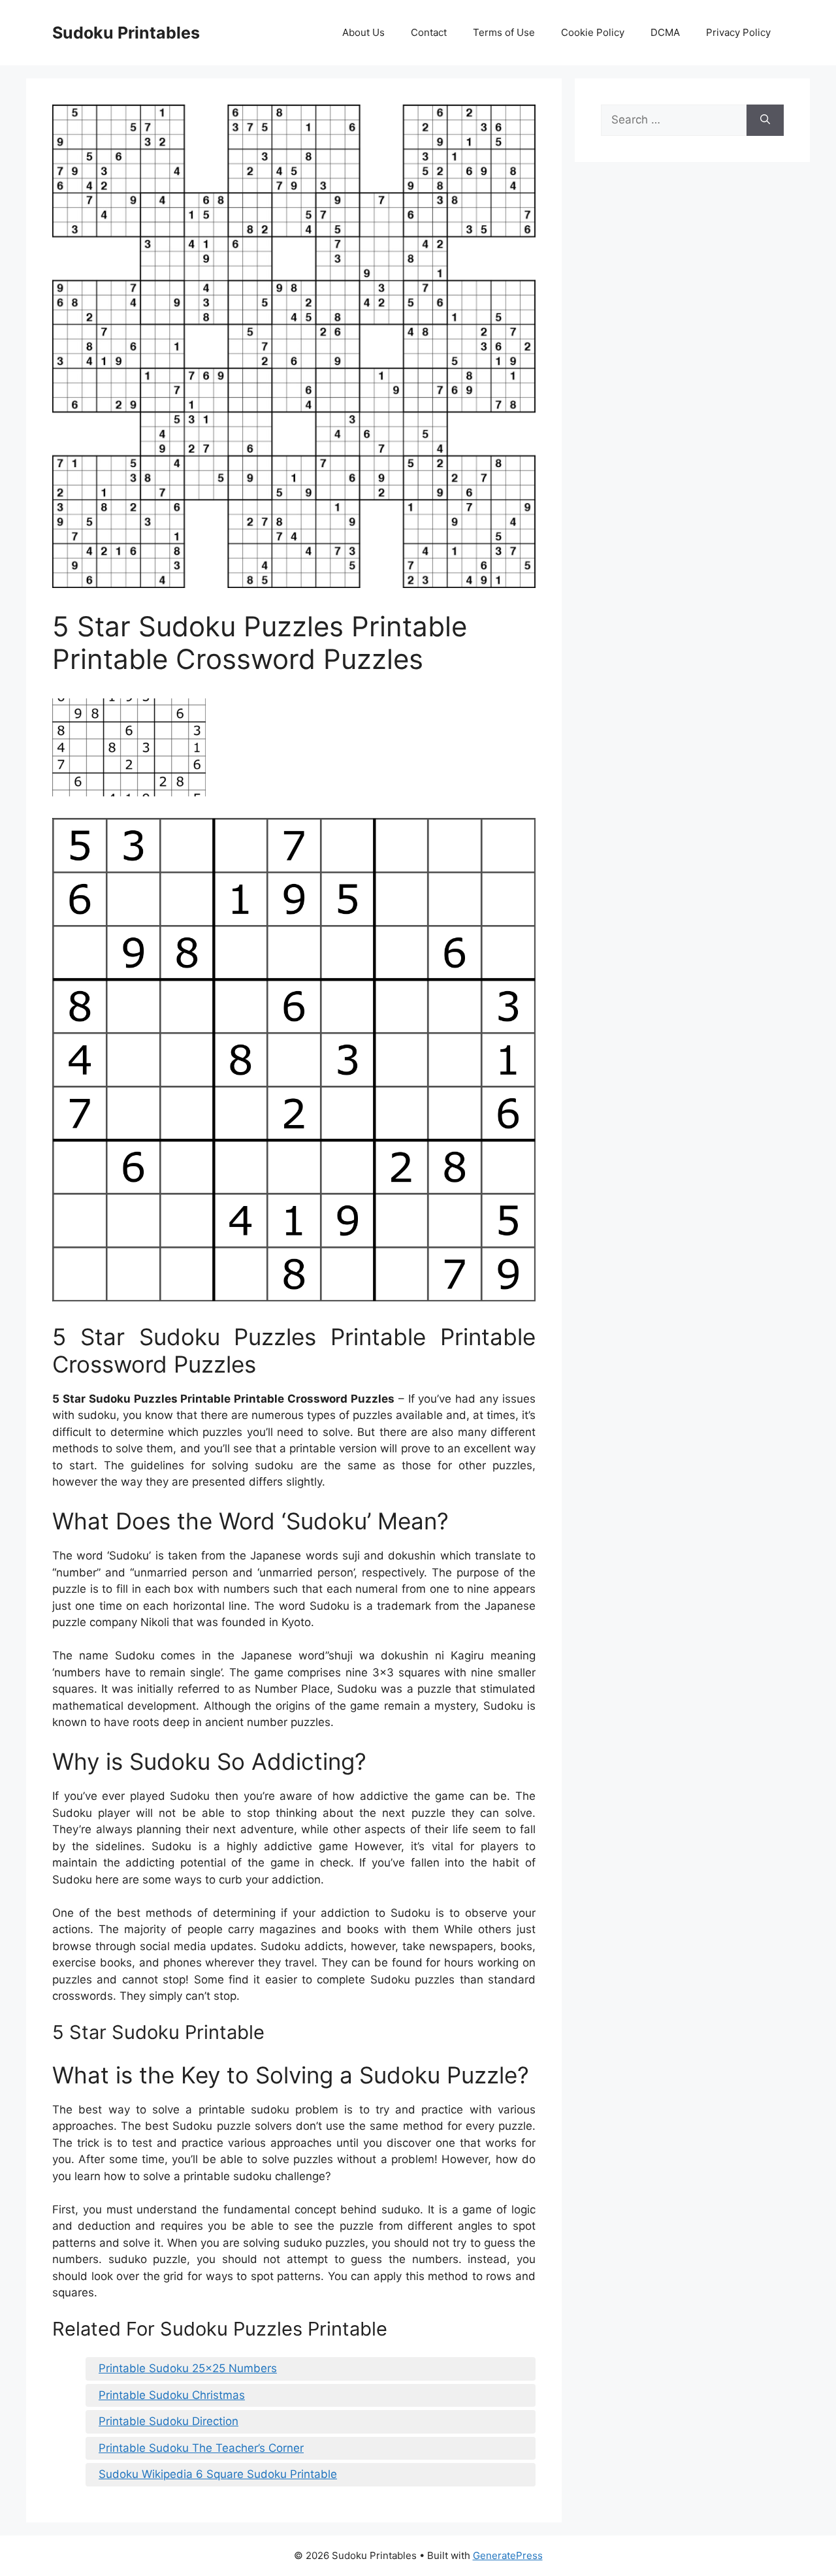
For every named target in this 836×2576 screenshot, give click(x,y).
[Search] (765, 120)
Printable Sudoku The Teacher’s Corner (201, 2448)
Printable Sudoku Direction (169, 2421)
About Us (363, 32)
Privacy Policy (738, 32)
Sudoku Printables (126, 33)
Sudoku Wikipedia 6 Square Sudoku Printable (218, 2474)
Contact (429, 32)
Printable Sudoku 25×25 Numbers (188, 2368)
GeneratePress (508, 2555)
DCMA (665, 32)
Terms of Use (504, 32)
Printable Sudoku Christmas (172, 2395)
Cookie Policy (593, 32)
